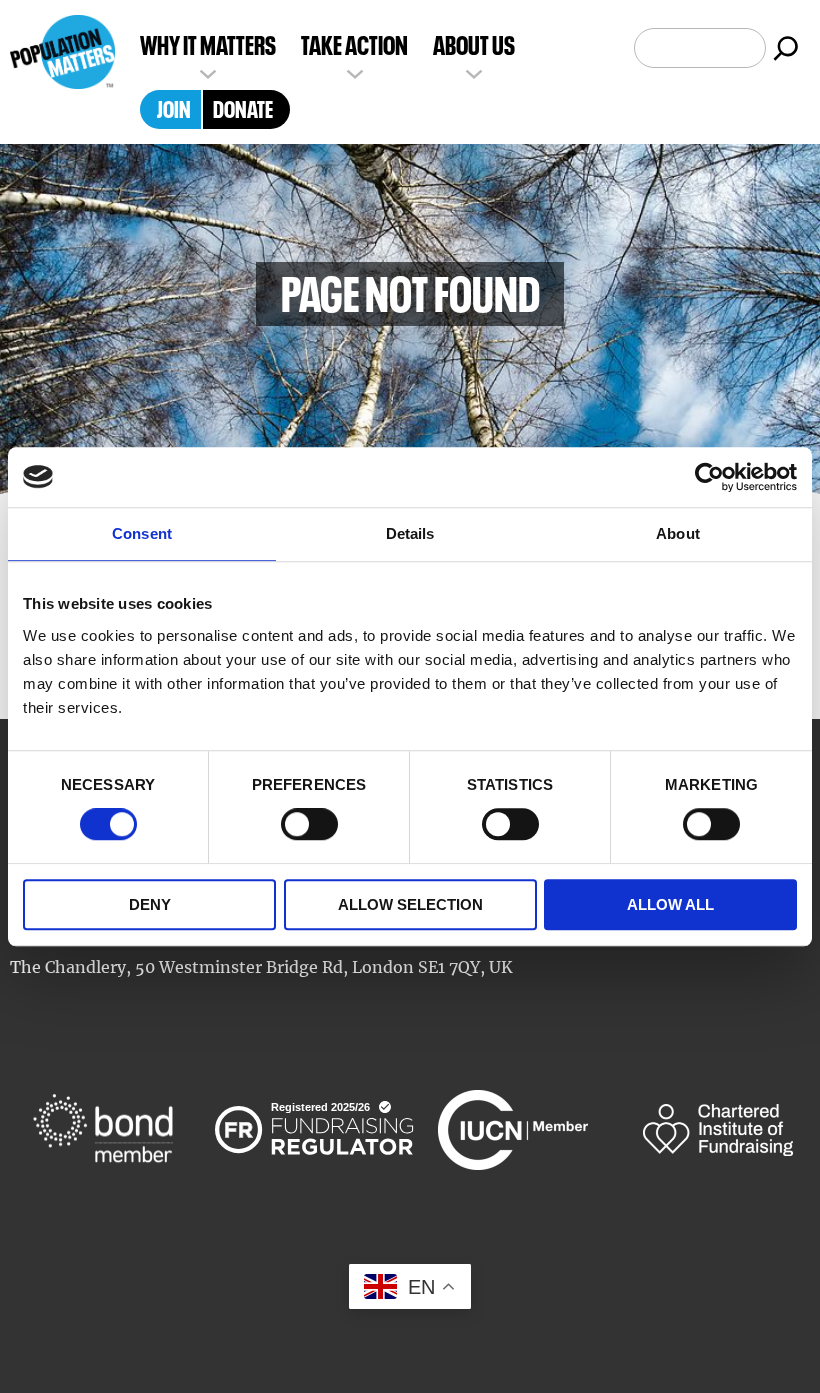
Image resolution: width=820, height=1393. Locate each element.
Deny (150, 904)
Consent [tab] (142, 533)
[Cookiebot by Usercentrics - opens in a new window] (709, 477)
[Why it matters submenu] (208, 72)
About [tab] (678, 533)
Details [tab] (410, 533)
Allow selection (410, 904)
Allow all (670, 904)
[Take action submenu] (355, 72)
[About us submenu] (474, 72)
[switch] (309, 825)
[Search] (786, 48)
